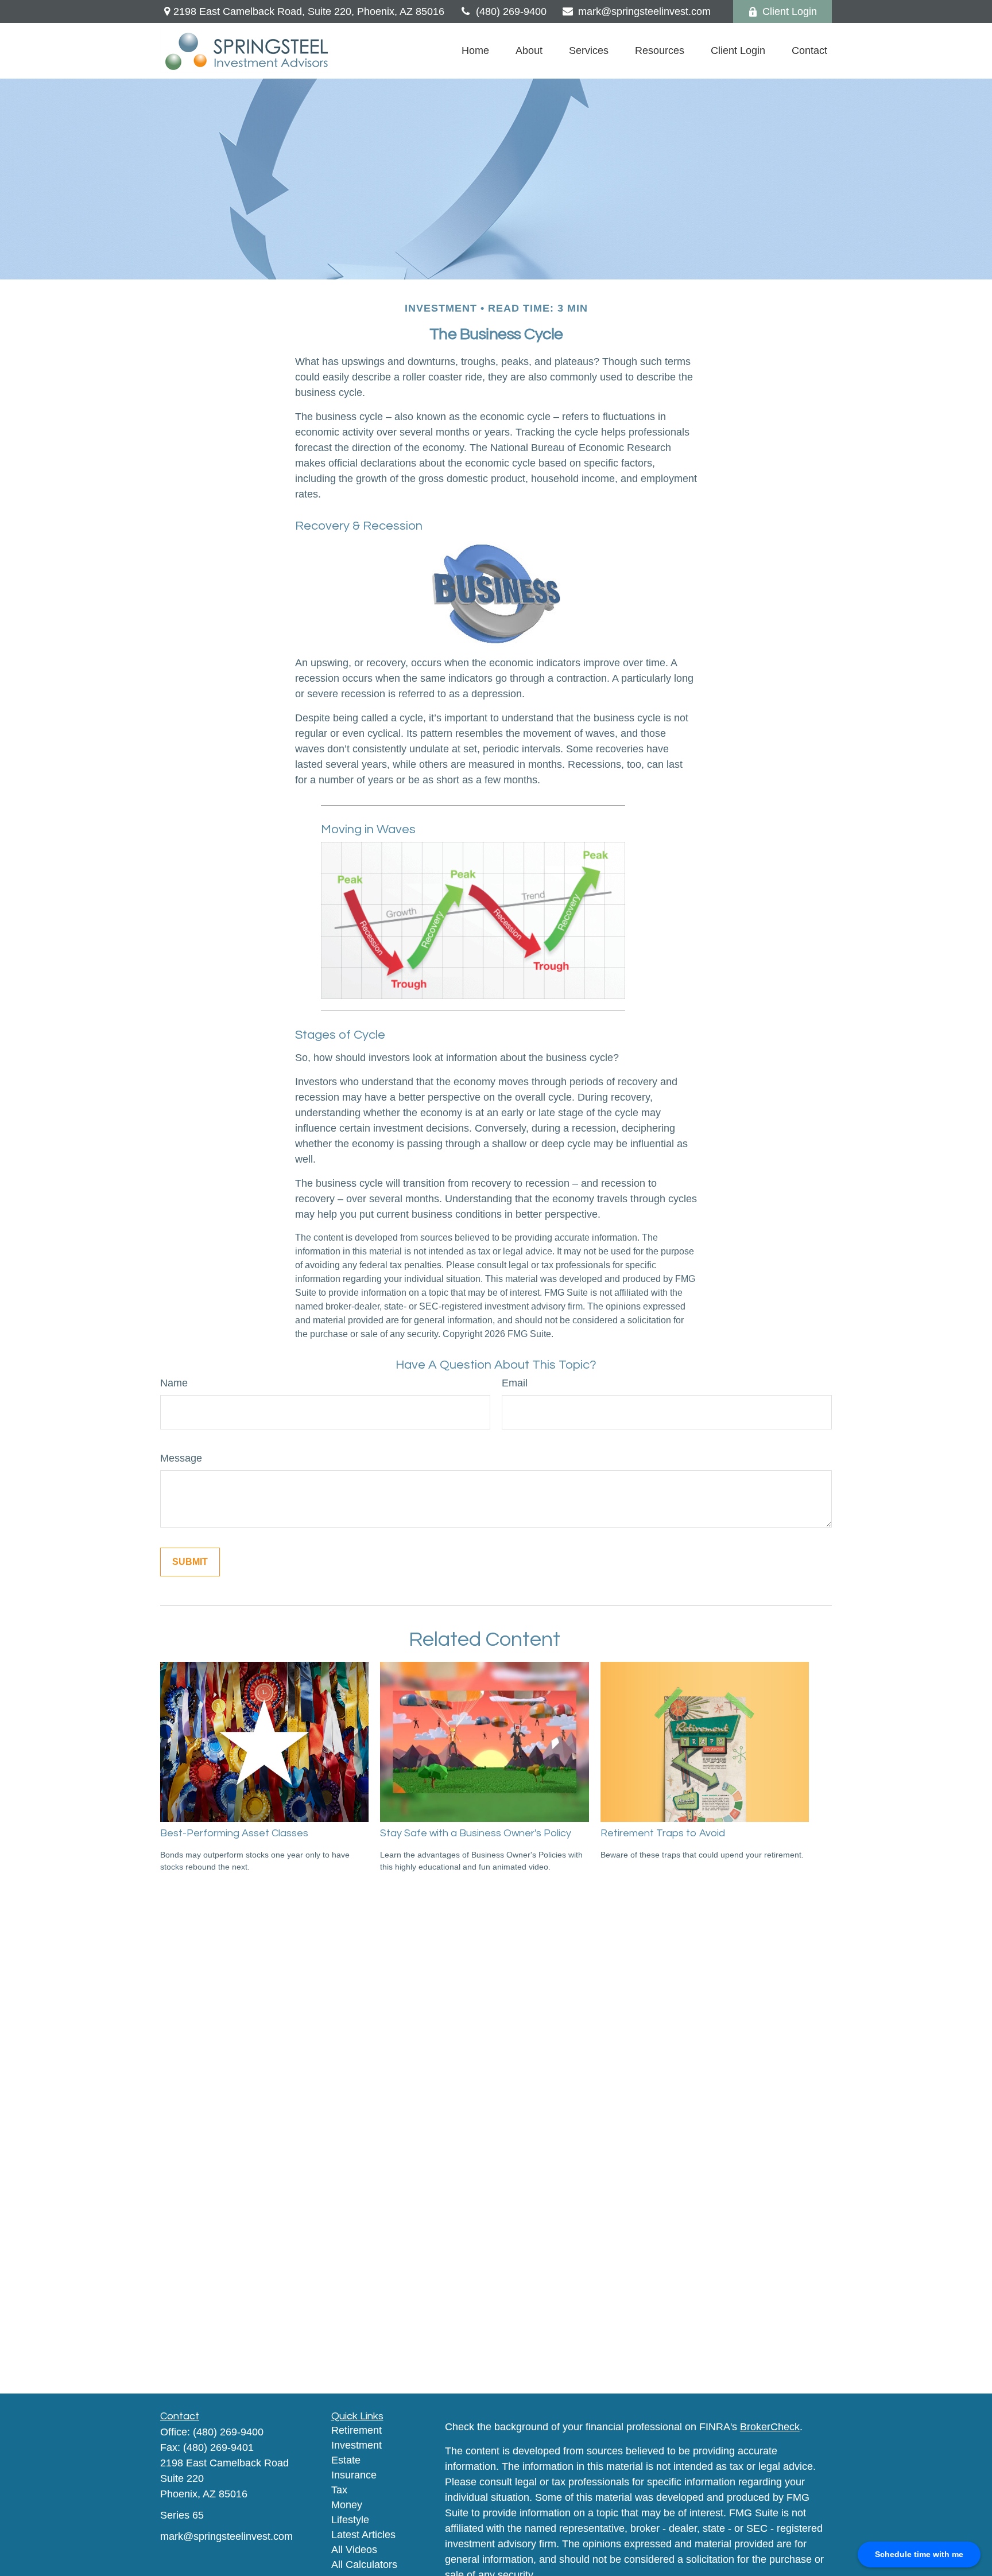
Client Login (790, 11)
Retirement (356, 2430)
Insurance (354, 2475)
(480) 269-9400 (511, 11)
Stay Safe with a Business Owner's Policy (476, 1833)
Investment (356, 2445)
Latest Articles (363, 2535)
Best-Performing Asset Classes (234, 1833)
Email (515, 1383)
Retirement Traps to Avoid (663, 1833)
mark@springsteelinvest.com (644, 11)
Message (181, 1458)
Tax (339, 2490)
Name (174, 1383)
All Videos (354, 2550)
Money (347, 2505)
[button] (475, 51)
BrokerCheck (770, 2427)
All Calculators (364, 2565)
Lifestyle (350, 2520)
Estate (346, 2460)
